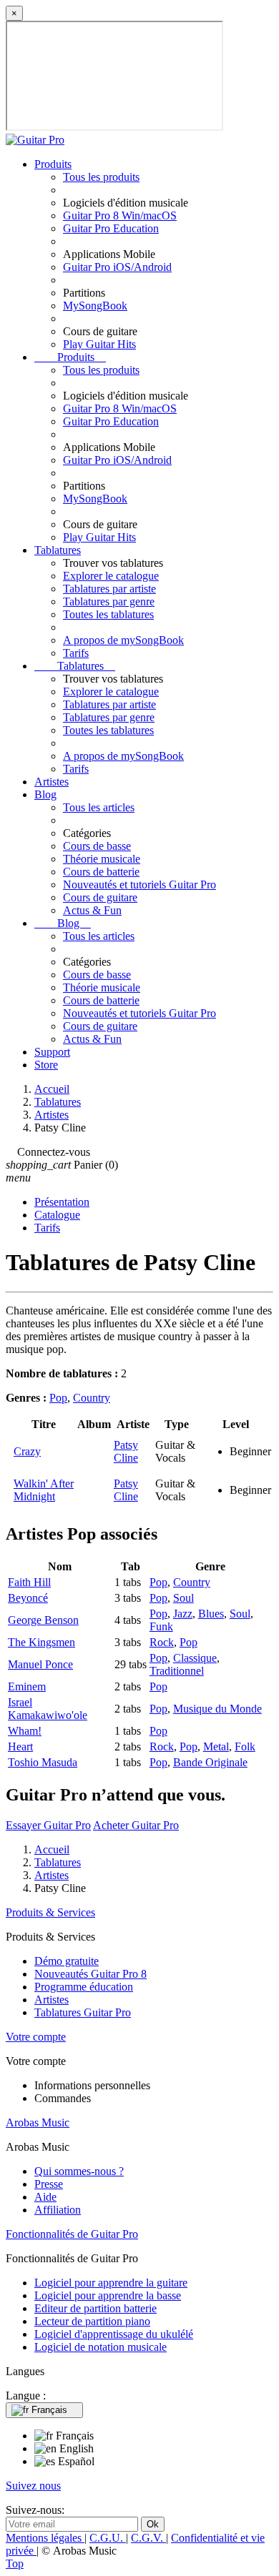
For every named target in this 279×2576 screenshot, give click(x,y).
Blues (211, 1614)
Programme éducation (84, 1987)
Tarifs (76, 653)
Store (46, 1065)
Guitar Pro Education (111, 228)
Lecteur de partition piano (92, 2321)
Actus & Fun (92, 910)
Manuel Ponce (40, 1664)
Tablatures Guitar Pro (83, 2012)
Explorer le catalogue (111, 576)
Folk (245, 1747)
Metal (216, 1747)
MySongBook (95, 306)
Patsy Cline (126, 1451)
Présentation (62, 1202)
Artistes (52, 782)
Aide (45, 2197)
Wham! (25, 1731)
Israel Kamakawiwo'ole (48, 1709)
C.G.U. (108, 2538)
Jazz (183, 1614)
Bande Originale (210, 1762)
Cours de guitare (100, 897)
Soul (183, 1598)
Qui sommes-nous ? (79, 2171)
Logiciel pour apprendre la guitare (111, 2283)
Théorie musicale (102, 859)
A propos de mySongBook (123, 640)
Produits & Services (50, 1912)
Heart (20, 1747)
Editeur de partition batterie (96, 2308)
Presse (49, 2184)
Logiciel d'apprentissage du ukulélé (114, 2334)
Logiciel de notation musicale (101, 2347)
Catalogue (57, 1215)
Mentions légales (45, 2538)
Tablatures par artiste (109, 589)
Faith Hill (29, 1582)
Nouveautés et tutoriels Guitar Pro (139, 885)
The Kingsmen (41, 1642)
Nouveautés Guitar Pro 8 (90, 1974)
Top (15, 2563)
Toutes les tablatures (108, 614)
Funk (161, 1626)
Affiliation (58, 2210)
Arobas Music (38, 2122)
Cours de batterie (101, 872)
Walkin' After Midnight (44, 1490)
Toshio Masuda (43, 1762)
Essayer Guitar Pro (48, 1825)
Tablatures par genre (109, 601)
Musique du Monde (217, 1709)
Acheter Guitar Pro (136, 1825)
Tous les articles (99, 807)
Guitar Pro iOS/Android (117, 267)
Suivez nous (33, 2486)
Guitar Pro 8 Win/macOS (120, 216)
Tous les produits (101, 177)
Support (52, 1052)
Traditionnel (177, 1671)
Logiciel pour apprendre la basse (108, 2295)
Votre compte (36, 2037)
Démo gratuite (67, 1961)
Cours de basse (97, 846)
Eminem (27, 1686)
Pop (58, 1398)
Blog (45, 794)
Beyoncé (28, 1598)
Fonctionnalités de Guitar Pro (72, 2234)
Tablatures (58, 550)
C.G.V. (148, 2538)
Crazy (27, 1451)
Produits (53, 164)
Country (92, 1398)
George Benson (43, 1620)
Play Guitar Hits (99, 344)
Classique (195, 1658)
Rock (162, 1642)
